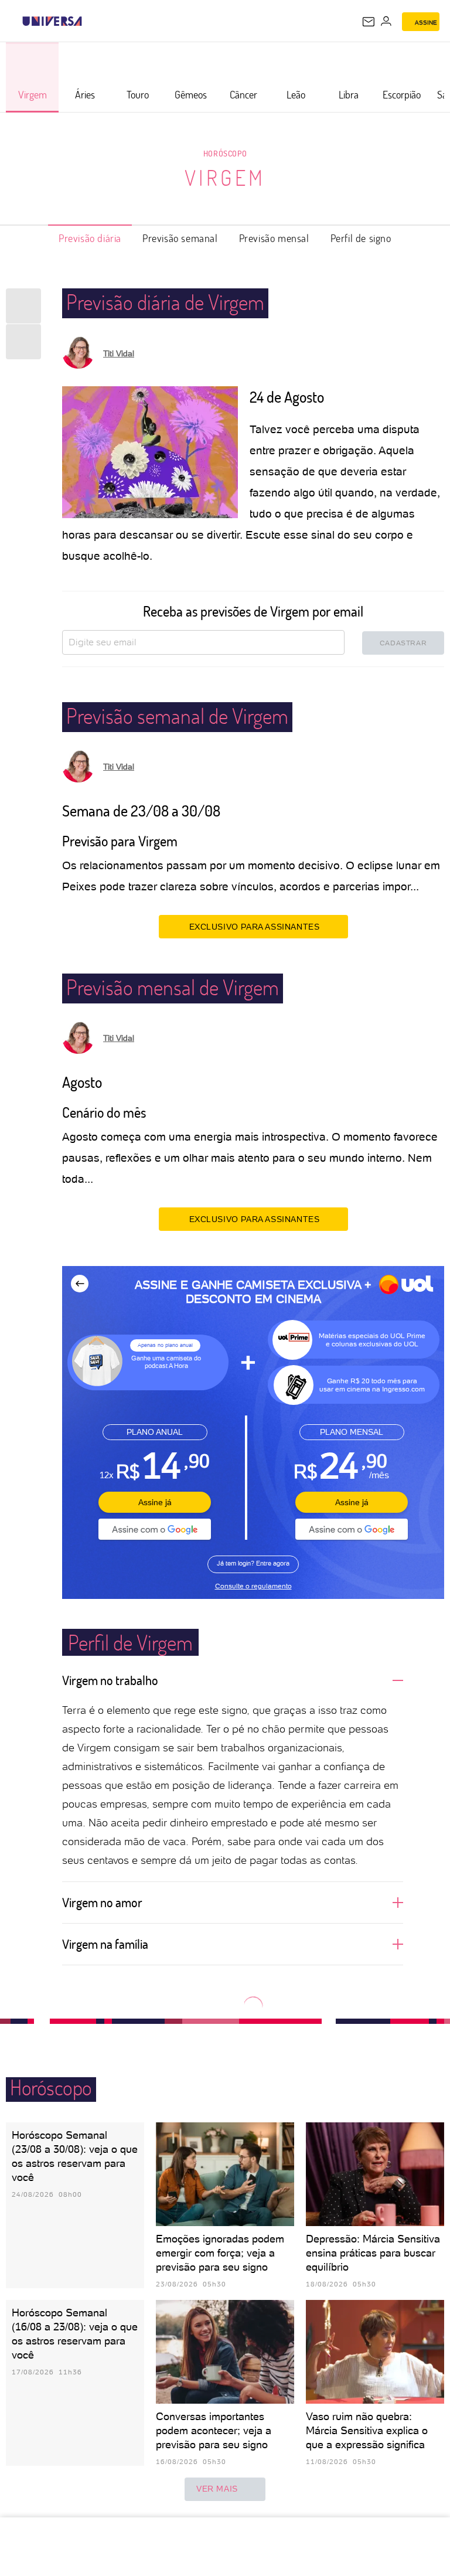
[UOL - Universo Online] (90, 21)
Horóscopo (225, 153)
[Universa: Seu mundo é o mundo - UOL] (52, 21)
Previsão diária (90, 238)
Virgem (225, 178)
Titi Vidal (119, 353)
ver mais (217, 2489)
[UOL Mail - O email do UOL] (369, 22)
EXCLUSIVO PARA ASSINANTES (255, 927)
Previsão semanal (180, 238)
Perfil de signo (361, 238)
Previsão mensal (274, 238)
